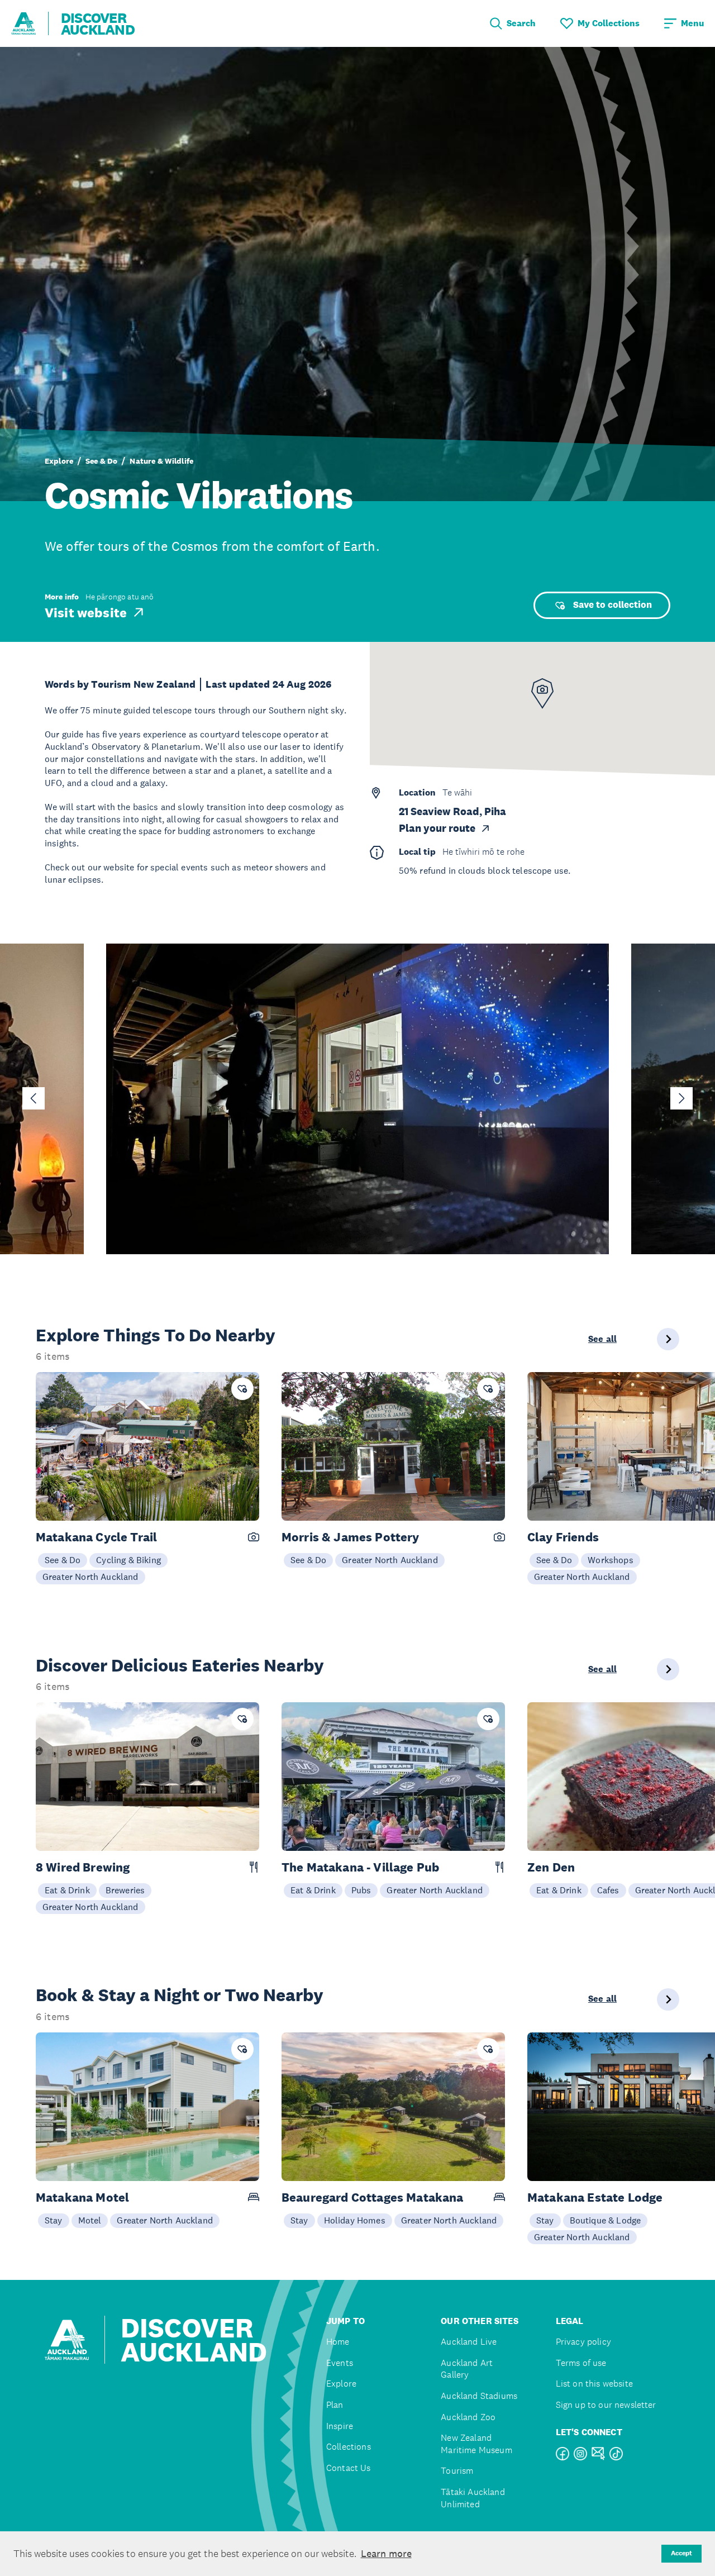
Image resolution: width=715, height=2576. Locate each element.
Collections (349, 2447)
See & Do (101, 461)
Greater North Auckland (90, 1577)
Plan (335, 2405)
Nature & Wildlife (161, 461)
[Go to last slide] (34, 1098)
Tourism (457, 2471)
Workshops (610, 1560)
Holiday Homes (355, 2220)
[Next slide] (681, 1098)
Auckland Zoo (468, 2417)
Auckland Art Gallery (467, 2369)
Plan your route (437, 828)
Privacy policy (583, 2342)
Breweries (125, 1890)
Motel (90, 2220)
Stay (54, 2220)
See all (602, 1339)
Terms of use (581, 2363)
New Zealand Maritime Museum (476, 2444)
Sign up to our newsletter (606, 2405)
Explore (59, 461)
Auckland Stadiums (479, 2396)
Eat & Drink (67, 1890)
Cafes (608, 1890)
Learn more (386, 2554)
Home (338, 2342)
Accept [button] (681, 2553)
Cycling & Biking (128, 1560)
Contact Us (349, 2468)
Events (340, 2363)
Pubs (361, 1890)
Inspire (340, 2426)
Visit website (86, 612)
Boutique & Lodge (606, 2220)
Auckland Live (469, 2342)
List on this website (594, 2384)
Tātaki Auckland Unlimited (473, 2498)
